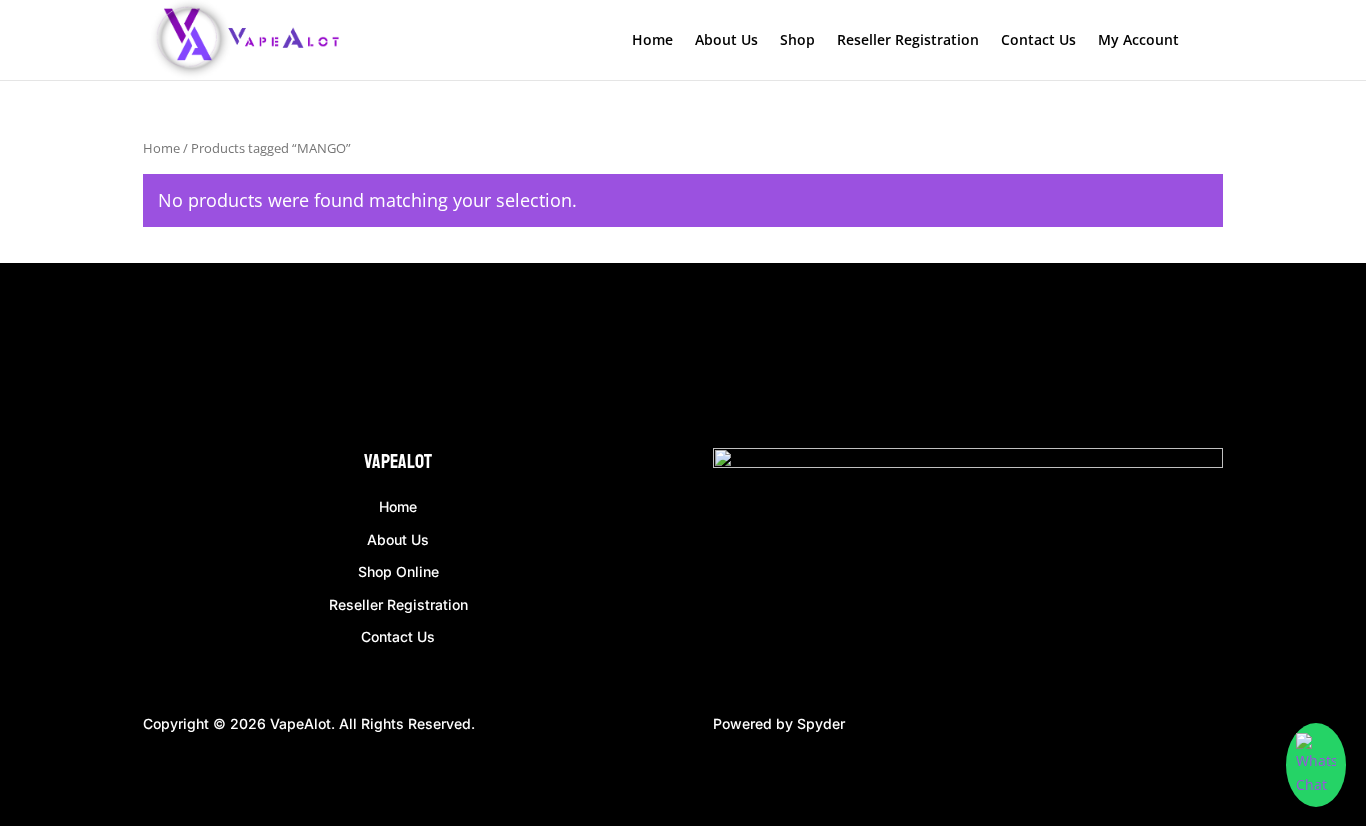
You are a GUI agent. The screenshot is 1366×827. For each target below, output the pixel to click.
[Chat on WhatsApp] (1316, 765)
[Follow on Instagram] (199, 360)
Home (652, 41)
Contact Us (1038, 41)
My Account (1138, 41)
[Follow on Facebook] (159, 360)
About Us (726, 41)
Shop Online (398, 571)
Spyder (821, 723)
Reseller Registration (908, 41)
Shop (797, 41)
